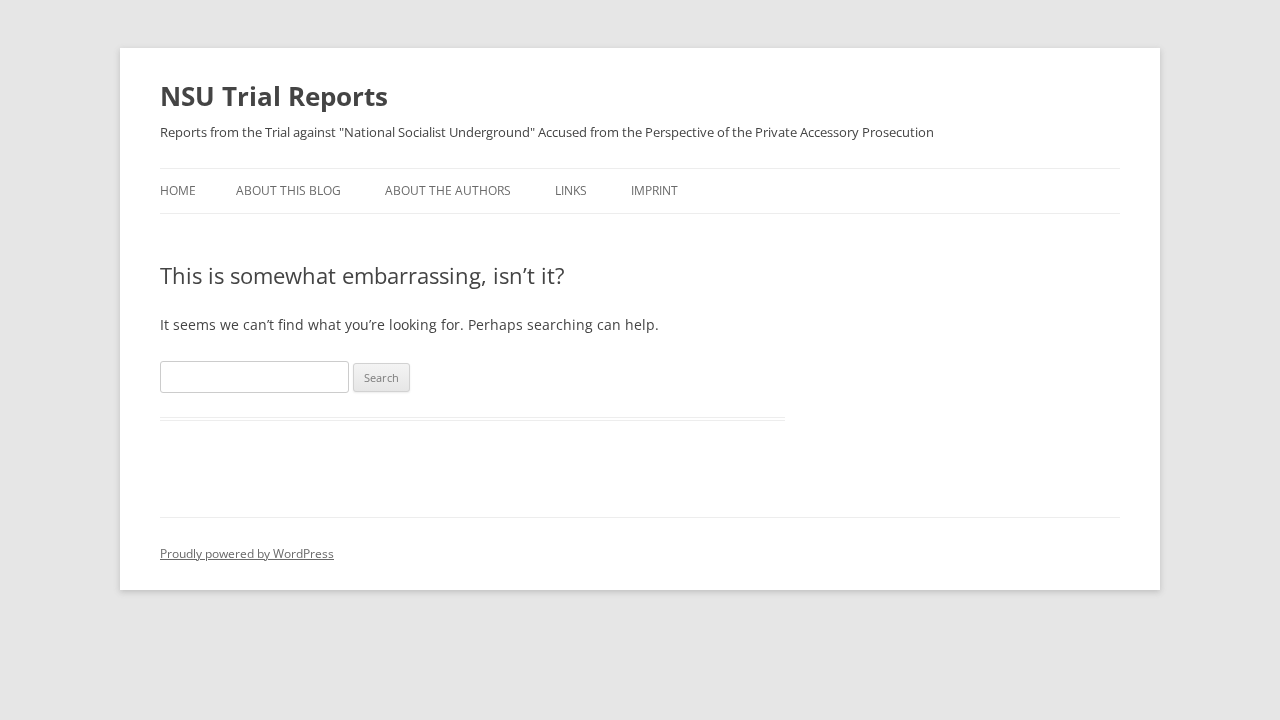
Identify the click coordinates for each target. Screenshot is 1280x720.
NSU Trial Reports (274, 96)
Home (178, 190)
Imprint (654, 190)
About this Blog (288, 190)
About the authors (448, 190)
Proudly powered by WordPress (247, 553)
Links (571, 190)
